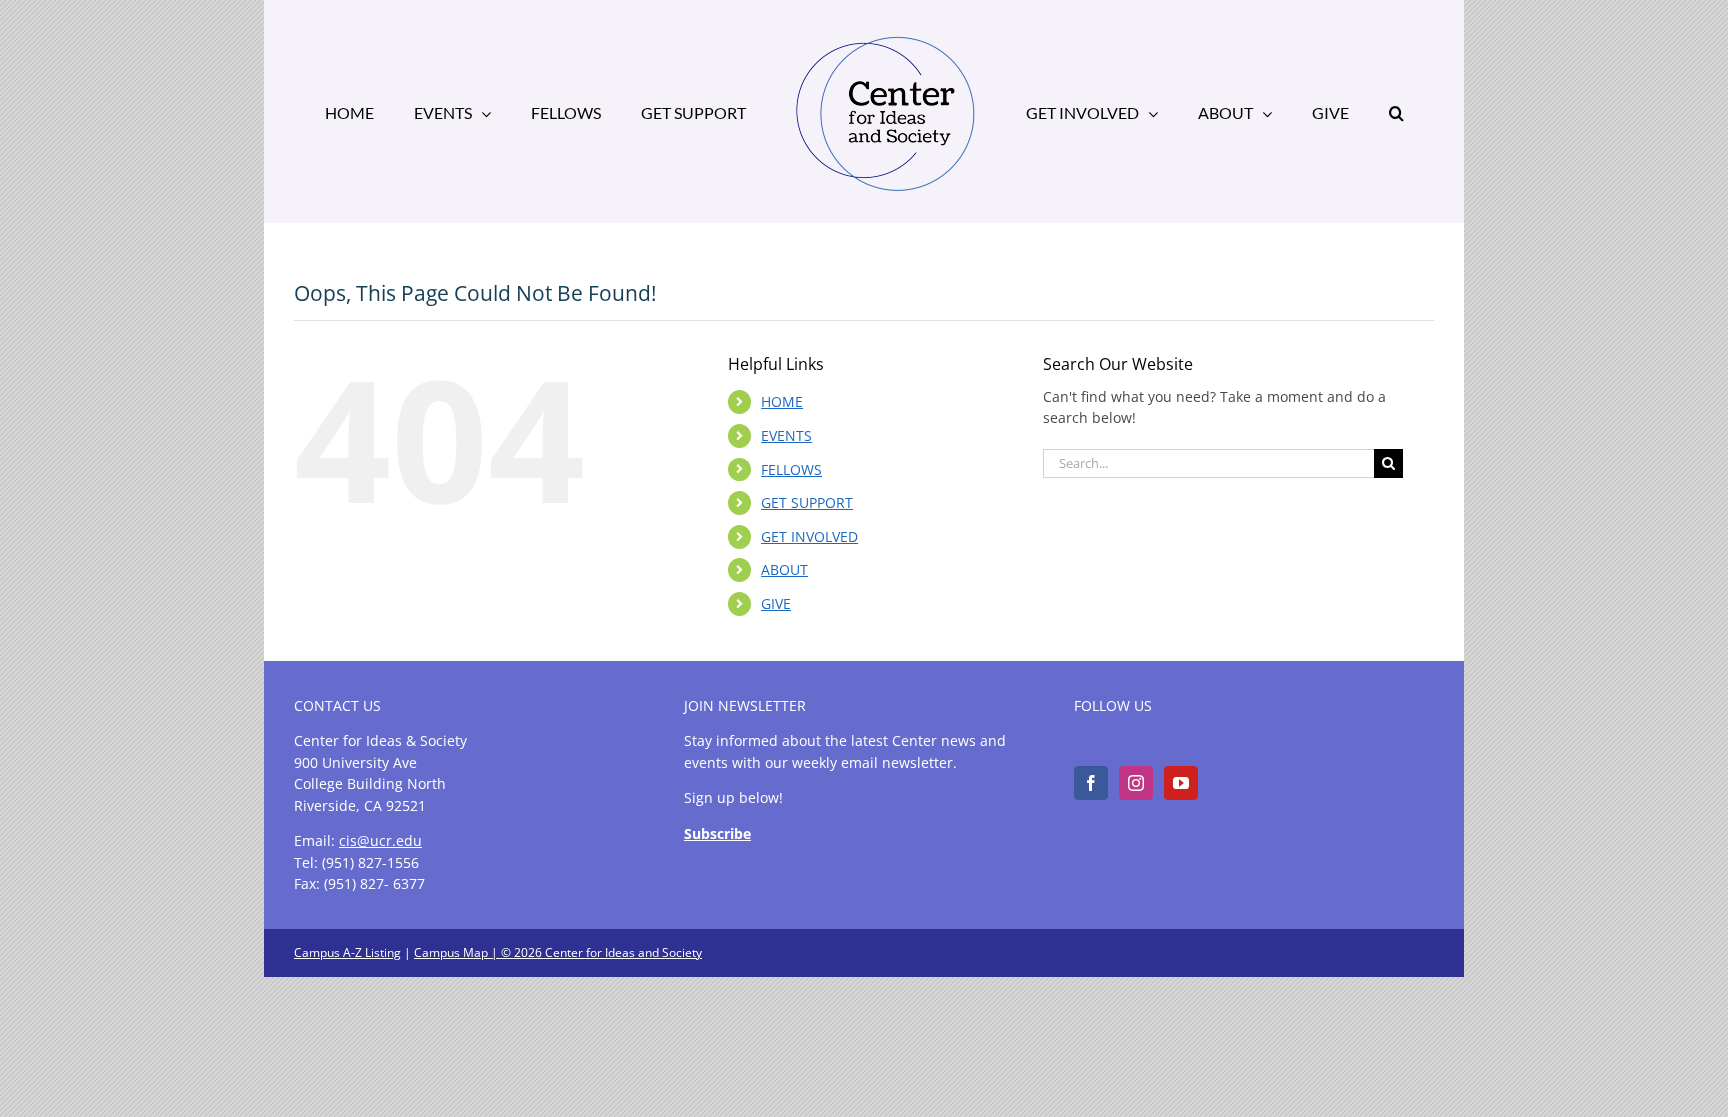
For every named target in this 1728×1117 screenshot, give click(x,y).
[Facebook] (1091, 783)
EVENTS (786, 435)
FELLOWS (791, 469)
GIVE (776, 603)
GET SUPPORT (807, 502)
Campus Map (451, 952)
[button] (1323, 112)
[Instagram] (1136, 783)
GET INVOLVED (809, 536)
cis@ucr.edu (380, 840)
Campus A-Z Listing (347, 952)
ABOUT (784, 569)
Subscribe (717, 833)
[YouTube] (1181, 783)
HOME (782, 401)
